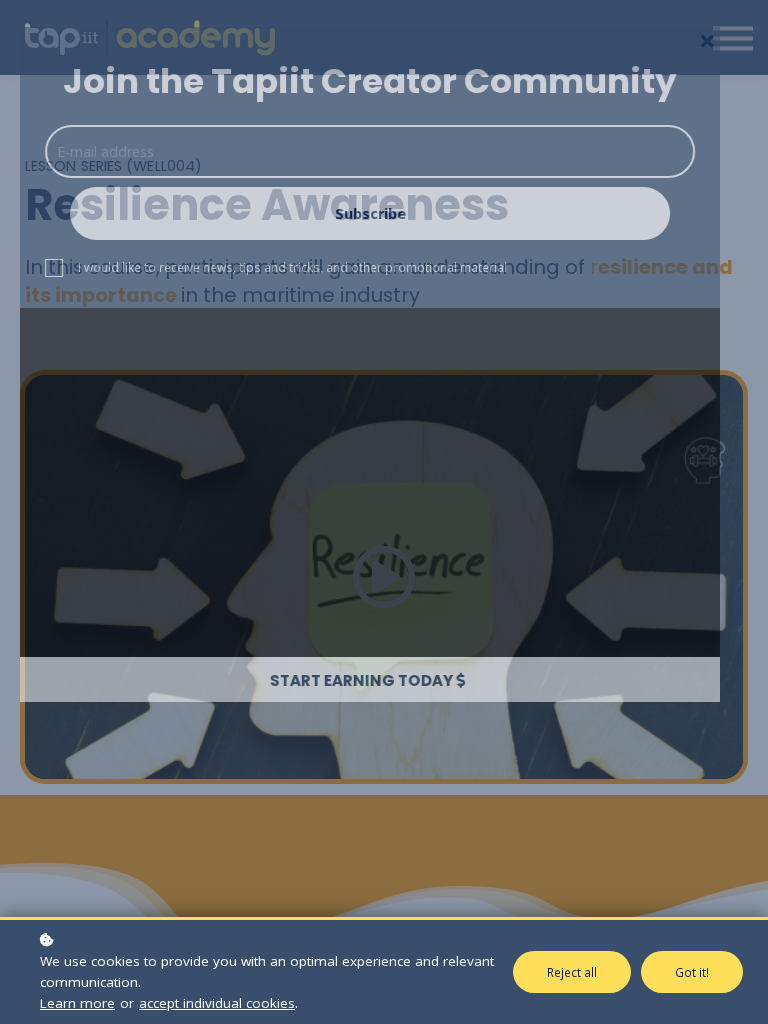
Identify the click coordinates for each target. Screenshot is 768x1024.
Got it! (692, 972)
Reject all (572, 972)
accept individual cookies (217, 1003)
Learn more (77, 1003)
